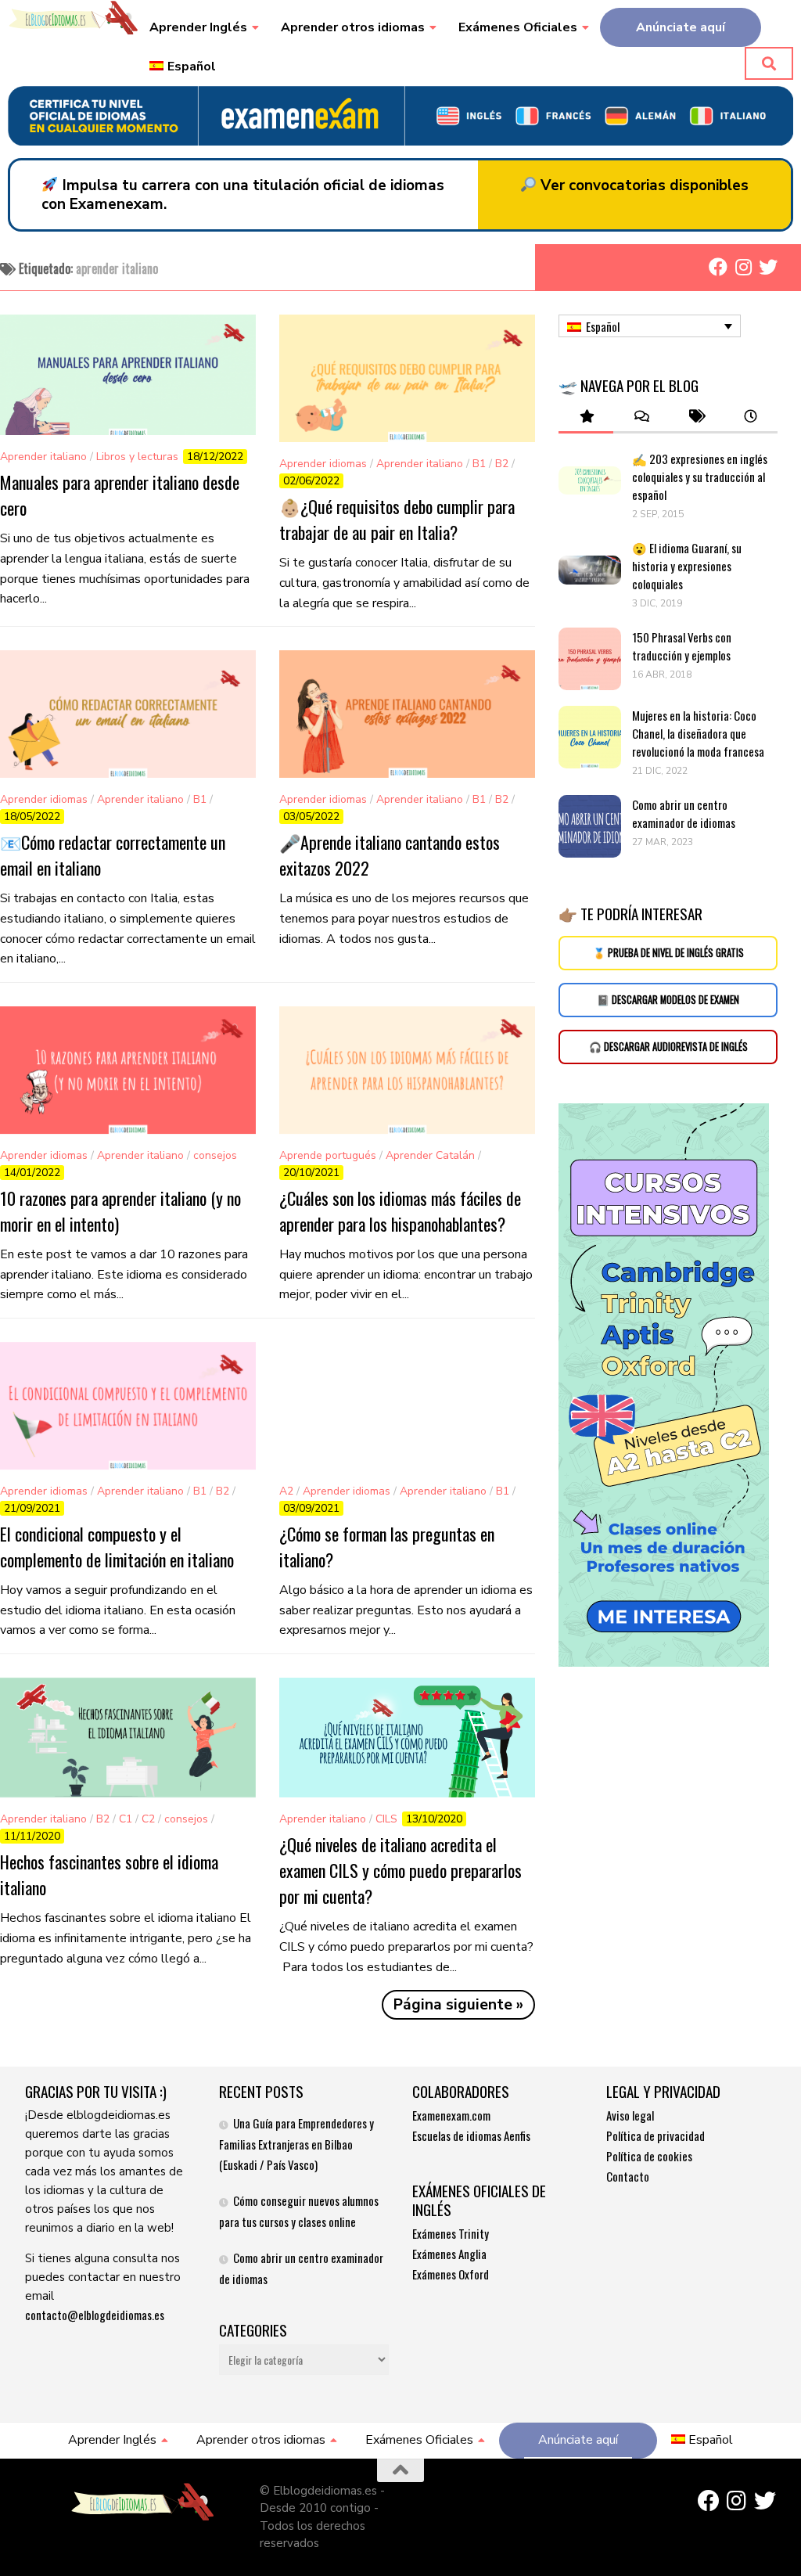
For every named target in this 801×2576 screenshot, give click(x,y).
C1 (126, 1819)
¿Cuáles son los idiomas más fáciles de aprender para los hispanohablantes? (400, 1211)
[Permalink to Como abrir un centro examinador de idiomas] (590, 826)
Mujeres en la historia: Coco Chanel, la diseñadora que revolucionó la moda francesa (699, 733)
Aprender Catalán (430, 1155)
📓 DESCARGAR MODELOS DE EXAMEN (668, 1000)
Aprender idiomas (323, 464)
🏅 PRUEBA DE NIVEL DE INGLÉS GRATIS (668, 953)
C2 (148, 1819)
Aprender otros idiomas (353, 27)
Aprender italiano (43, 457)
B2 (502, 464)
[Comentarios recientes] (641, 417)
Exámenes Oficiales (518, 27)
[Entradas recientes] (750, 417)
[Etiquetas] (695, 417)
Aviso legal (630, 2115)
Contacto (628, 2176)
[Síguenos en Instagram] (743, 267)
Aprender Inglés (198, 27)
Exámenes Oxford (451, 2274)
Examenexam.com (451, 2115)
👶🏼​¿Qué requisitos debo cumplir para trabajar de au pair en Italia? (397, 519)
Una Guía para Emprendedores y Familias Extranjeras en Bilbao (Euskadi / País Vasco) (296, 2144)
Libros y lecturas (137, 457)
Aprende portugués (328, 1155)
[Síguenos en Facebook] (718, 267)
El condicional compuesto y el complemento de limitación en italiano (117, 1547)
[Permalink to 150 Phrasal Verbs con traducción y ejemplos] (590, 659)
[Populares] (586, 417)
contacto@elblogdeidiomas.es (95, 2315)
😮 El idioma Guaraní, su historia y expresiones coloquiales (687, 566)
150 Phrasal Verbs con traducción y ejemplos (682, 646)
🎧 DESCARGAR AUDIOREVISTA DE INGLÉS (668, 1047)
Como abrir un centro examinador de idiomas (684, 813)
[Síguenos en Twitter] (768, 267)
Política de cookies (649, 2156)
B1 (479, 464)
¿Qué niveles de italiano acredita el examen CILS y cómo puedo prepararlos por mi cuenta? (400, 1870)
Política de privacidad (656, 2135)
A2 (286, 1491)
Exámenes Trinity (451, 2233)
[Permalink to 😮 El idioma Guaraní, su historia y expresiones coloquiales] (590, 570)
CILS (386, 1819)
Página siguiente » (458, 2005)
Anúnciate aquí (681, 27)
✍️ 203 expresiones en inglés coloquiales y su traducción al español (700, 477)
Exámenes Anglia (449, 2254)
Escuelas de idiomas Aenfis (471, 2135)
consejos (215, 1155)
